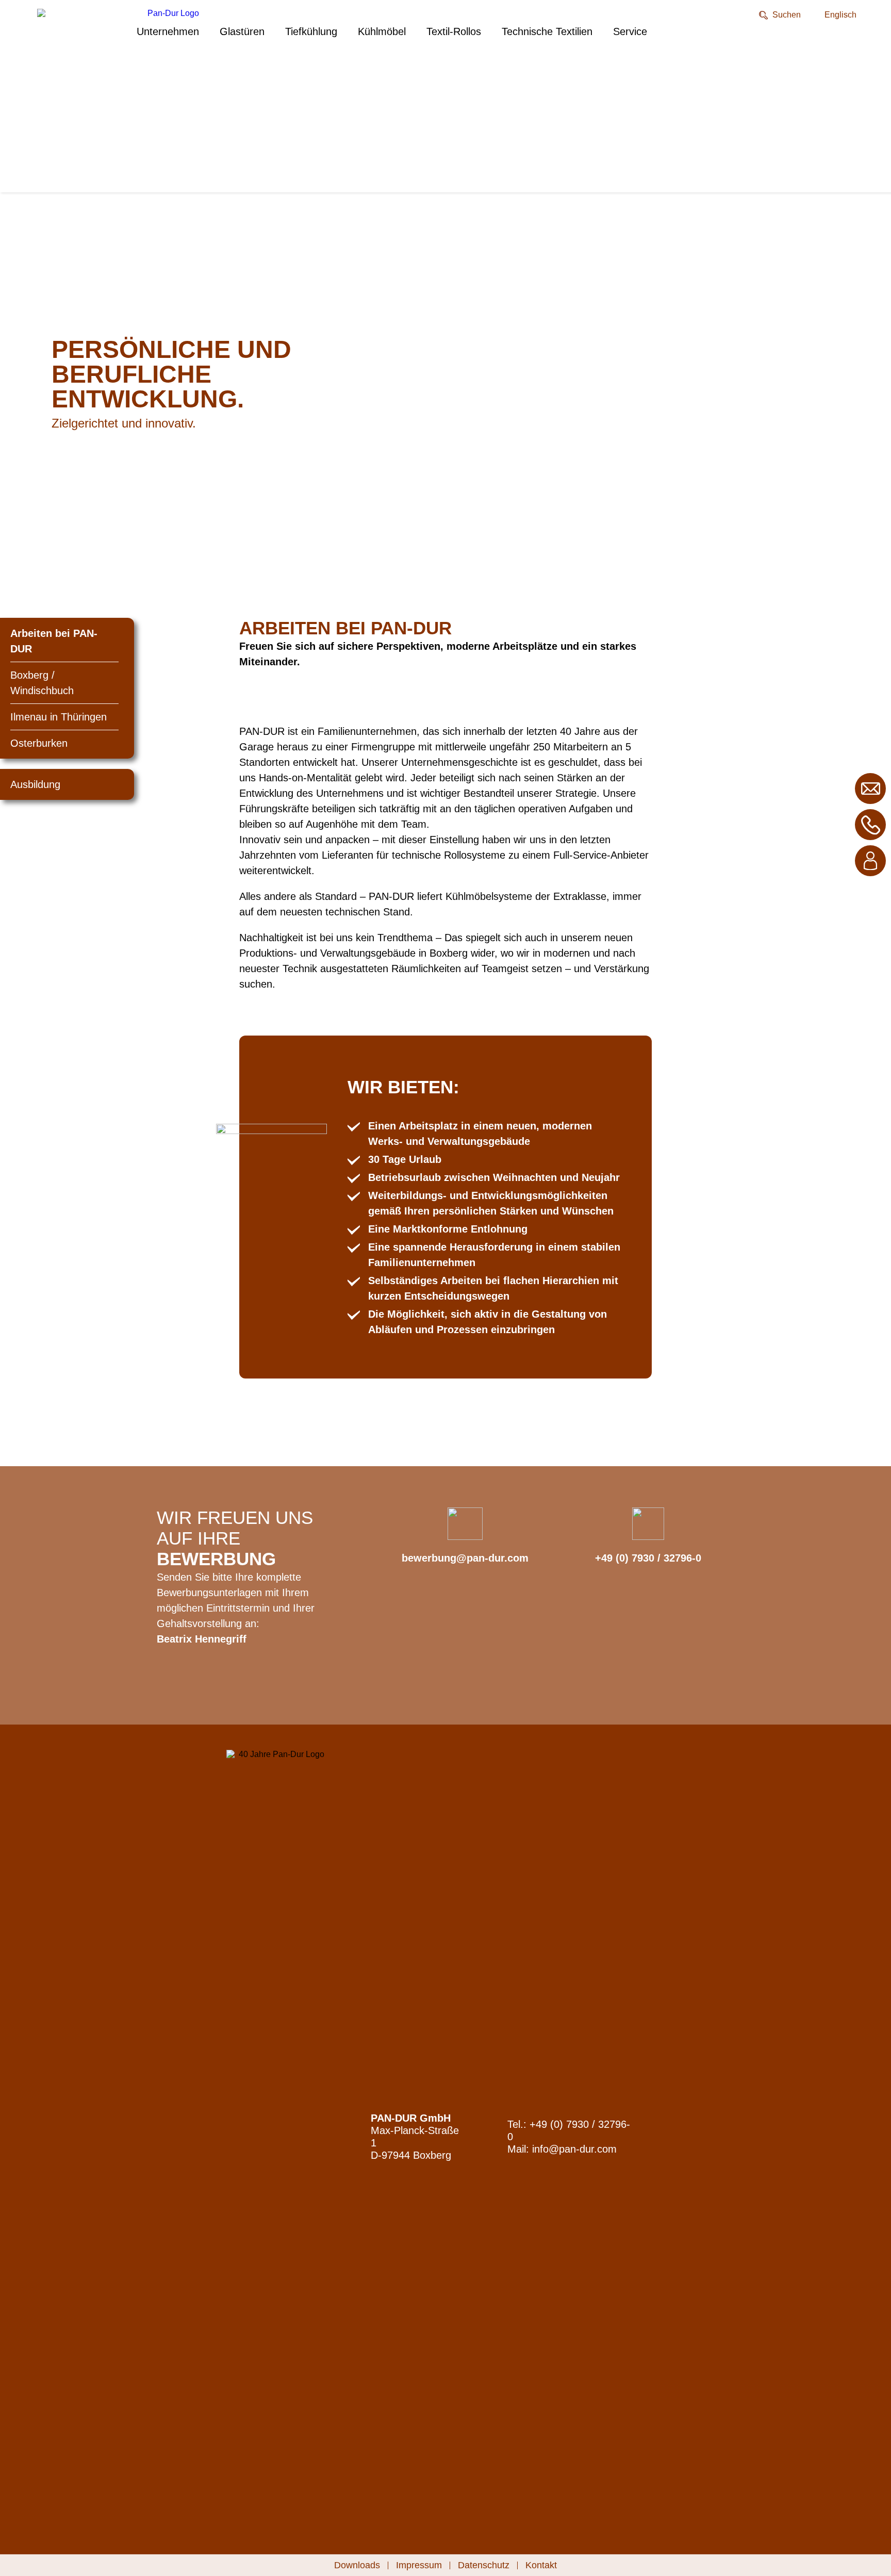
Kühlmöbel (382, 31)
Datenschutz (484, 2565)
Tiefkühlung (311, 31)
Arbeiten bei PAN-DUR (54, 641)
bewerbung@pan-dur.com (465, 1558)
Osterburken (39, 743)
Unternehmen (168, 31)
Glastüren (242, 31)
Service (630, 31)
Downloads (357, 2565)
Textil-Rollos (454, 31)
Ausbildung (35, 784)
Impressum (419, 2565)
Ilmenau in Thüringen (59, 717)
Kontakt (541, 2565)
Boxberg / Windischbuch (42, 683)
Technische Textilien (547, 31)
